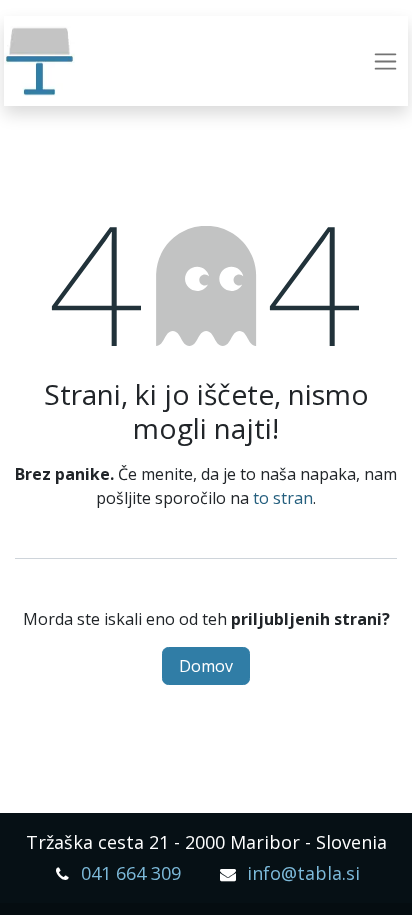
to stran (283, 498)
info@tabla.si (303, 873)
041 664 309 (131, 873)
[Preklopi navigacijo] (385, 61)
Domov (206, 666)
